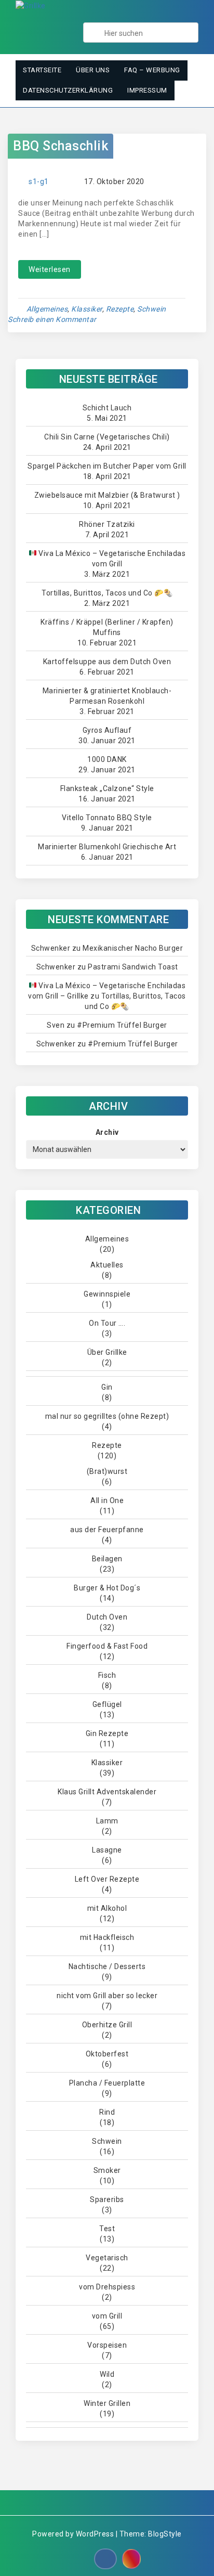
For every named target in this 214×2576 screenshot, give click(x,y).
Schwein (152, 309)
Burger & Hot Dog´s (107, 1588)
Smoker (107, 2170)
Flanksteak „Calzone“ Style (107, 788)
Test (107, 2229)
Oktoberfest (107, 2054)
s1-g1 (39, 182)
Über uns (93, 70)
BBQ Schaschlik (61, 146)
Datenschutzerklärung (68, 90)
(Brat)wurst (107, 1471)
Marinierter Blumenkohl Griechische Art (107, 847)
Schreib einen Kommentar (52, 319)
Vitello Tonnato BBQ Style (107, 818)
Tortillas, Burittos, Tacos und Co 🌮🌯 (107, 593)
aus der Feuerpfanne (107, 1530)
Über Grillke (107, 1352)
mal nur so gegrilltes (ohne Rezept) (107, 1416)
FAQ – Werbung (152, 70)
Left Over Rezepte (107, 1879)
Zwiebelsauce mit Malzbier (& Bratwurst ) (107, 495)
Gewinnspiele (107, 1294)
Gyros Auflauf (107, 730)
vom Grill (107, 2316)
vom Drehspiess (107, 2287)
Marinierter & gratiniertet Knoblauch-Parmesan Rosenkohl (107, 696)
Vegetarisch (107, 2258)
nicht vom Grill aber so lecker (107, 1996)
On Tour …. (107, 1323)
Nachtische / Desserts (107, 1966)
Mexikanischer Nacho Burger (133, 948)
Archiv (107, 1132)
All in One (107, 1500)
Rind (107, 2112)
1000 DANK (107, 759)
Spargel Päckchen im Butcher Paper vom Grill (107, 466)
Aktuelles (107, 1265)
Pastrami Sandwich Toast (133, 967)
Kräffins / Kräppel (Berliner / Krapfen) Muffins (107, 627)
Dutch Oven (107, 1617)
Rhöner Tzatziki (107, 524)
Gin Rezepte (107, 1733)
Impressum (147, 90)
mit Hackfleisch (107, 1937)
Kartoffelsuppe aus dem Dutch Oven (107, 662)
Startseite (42, 70)
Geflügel (107, 1704)
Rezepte (120, 309)
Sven (56, 1025)
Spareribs (107, 2199)
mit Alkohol (107, 1908)
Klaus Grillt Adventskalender (107, 1792)
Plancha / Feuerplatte (107, 2083)
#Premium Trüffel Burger (122, 1025)
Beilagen (107, 1559)
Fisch (107, 1675)
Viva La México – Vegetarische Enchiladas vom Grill (111, 559)
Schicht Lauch (107, 408)
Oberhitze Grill (107, 2025)
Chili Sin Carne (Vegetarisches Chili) (107, 437)
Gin (107, 1387)
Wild (107, 2374)
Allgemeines (47, 309)
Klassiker (87, 309)
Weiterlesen (50, 269)
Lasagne (107, 1850)
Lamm (107, 1821)
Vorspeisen (107, 2345)
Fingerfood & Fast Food (107, 1646)
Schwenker (51, 948)
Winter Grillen (107, 2403)
